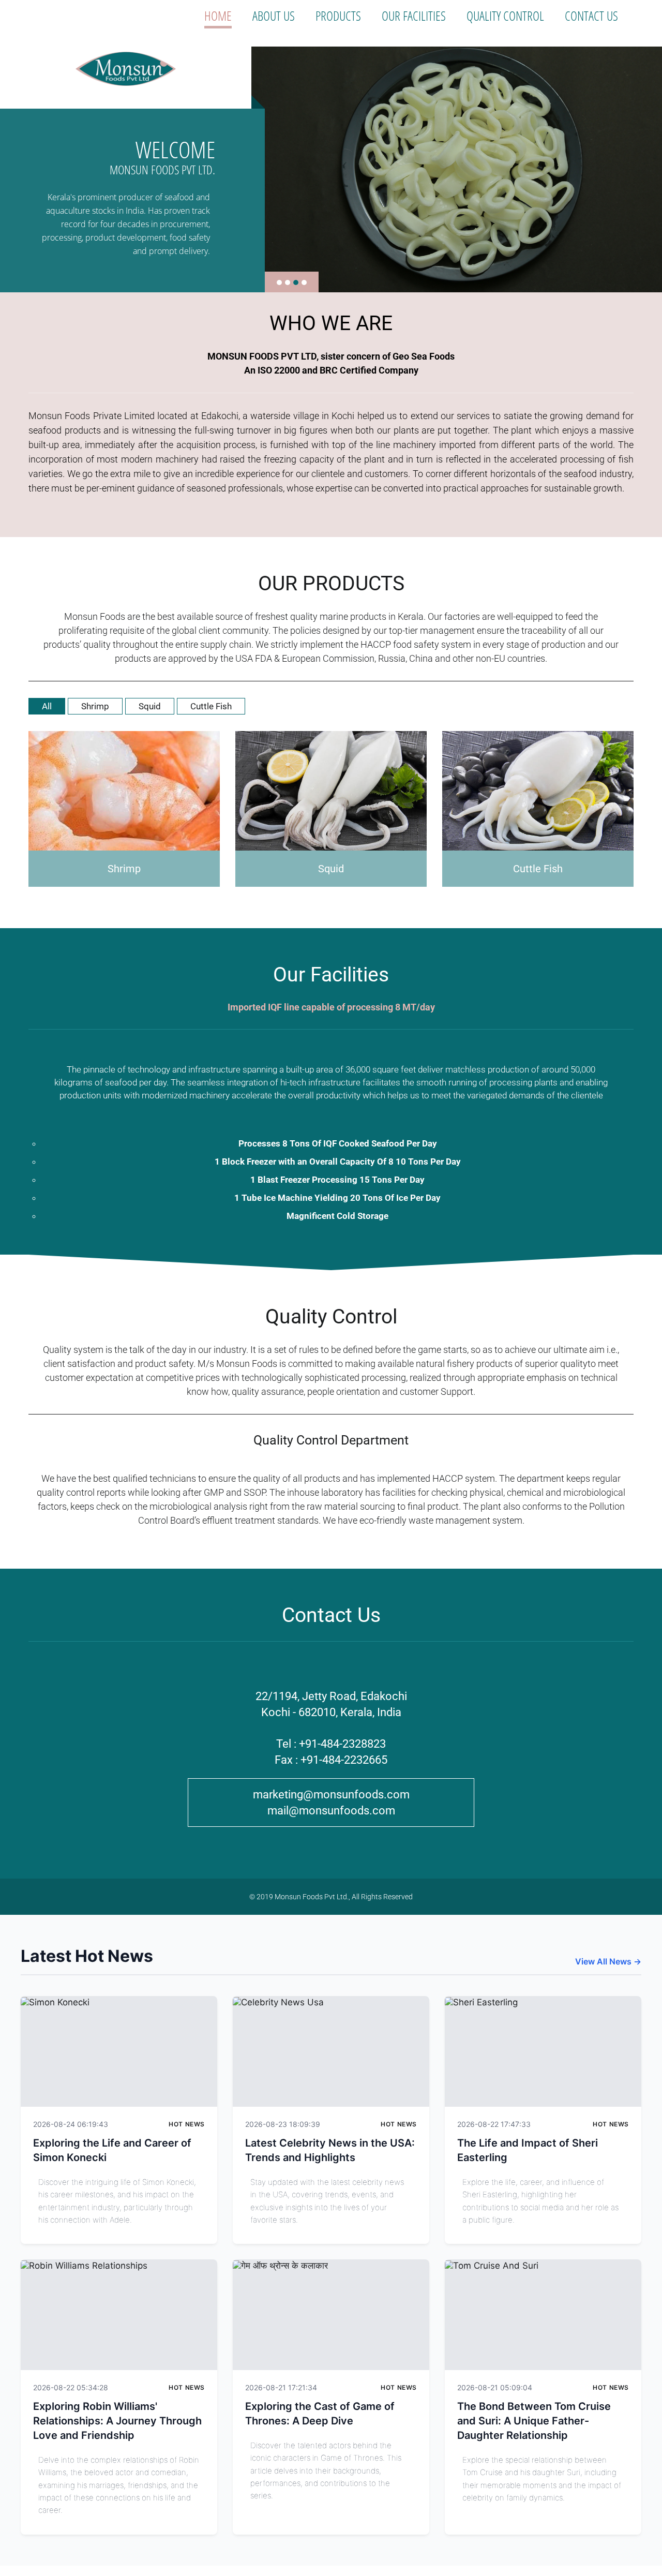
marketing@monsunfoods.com (331, 1795)
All (47, 706)
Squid (150, 706)
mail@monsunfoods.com (331, 1811)
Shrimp (95, 706)
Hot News (187, 2124)
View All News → (608, 1961)
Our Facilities (414, 16)
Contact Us (591, 16)
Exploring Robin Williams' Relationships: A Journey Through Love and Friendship (117, 2421)
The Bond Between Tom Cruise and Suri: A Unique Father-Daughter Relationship (534, 2421)
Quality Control (505, 16)
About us (274, 16)
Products (338, 16)
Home (218, 16)
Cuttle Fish (211, 706)
